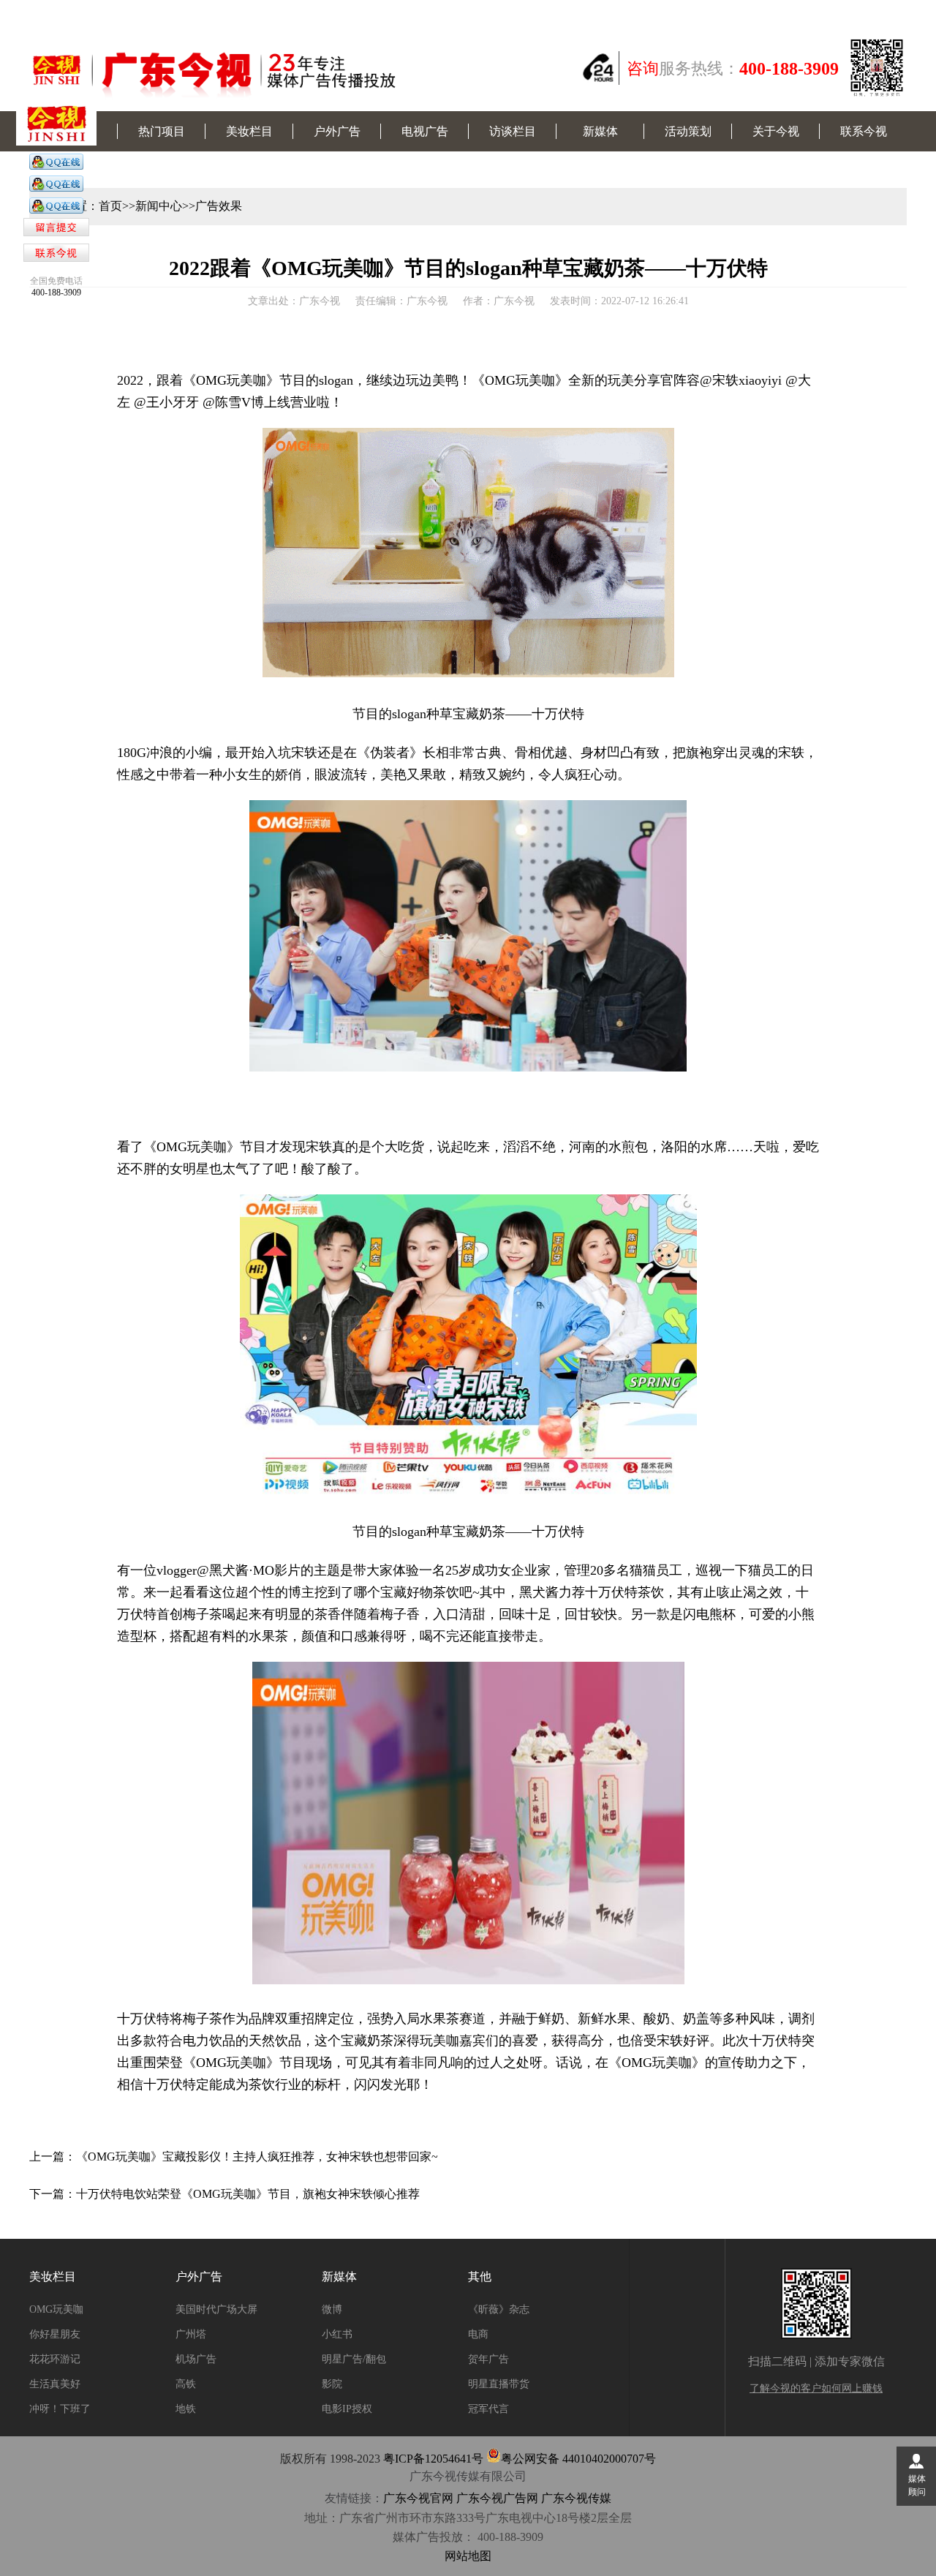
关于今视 (776, 131)
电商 (478, 2334)
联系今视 (864, 131)
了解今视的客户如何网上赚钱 (816, 2388)
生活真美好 (55, 2384)
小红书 (337, 2334)
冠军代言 (488, 2409)
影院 (332, 2384)
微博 (332, 2309)
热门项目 (162, 131)
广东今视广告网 (497, 2498)
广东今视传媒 (576, 2498)
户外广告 (337, 131)
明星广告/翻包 (354, 2359)
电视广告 (425, 131)
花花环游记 (55, 2359)
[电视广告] (56, 167)
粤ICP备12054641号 (433, 2459)
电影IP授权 (347, 2409)
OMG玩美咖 (56, 2309)
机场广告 (196, 2359)
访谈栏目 (513, 131)
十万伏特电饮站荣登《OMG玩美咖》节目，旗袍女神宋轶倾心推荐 (248, 2194)
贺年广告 (488, 2359)
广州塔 (191, 2334)
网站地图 (468, 2556)
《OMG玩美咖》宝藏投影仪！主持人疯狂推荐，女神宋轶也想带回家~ (257, 2157)
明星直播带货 (499, 2384)
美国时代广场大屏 (216, 2309)
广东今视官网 (418, 2498)
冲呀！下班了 (60, 2409)
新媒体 (600, 131)
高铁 (186, 2384)
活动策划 (688, 131)
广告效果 (219, 206)
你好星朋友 (55, 2334)
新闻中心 (159, 206)
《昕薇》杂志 (499, 2309)
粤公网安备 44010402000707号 (578, 2459)
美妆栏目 (249, 131)
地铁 (186, 2409)
